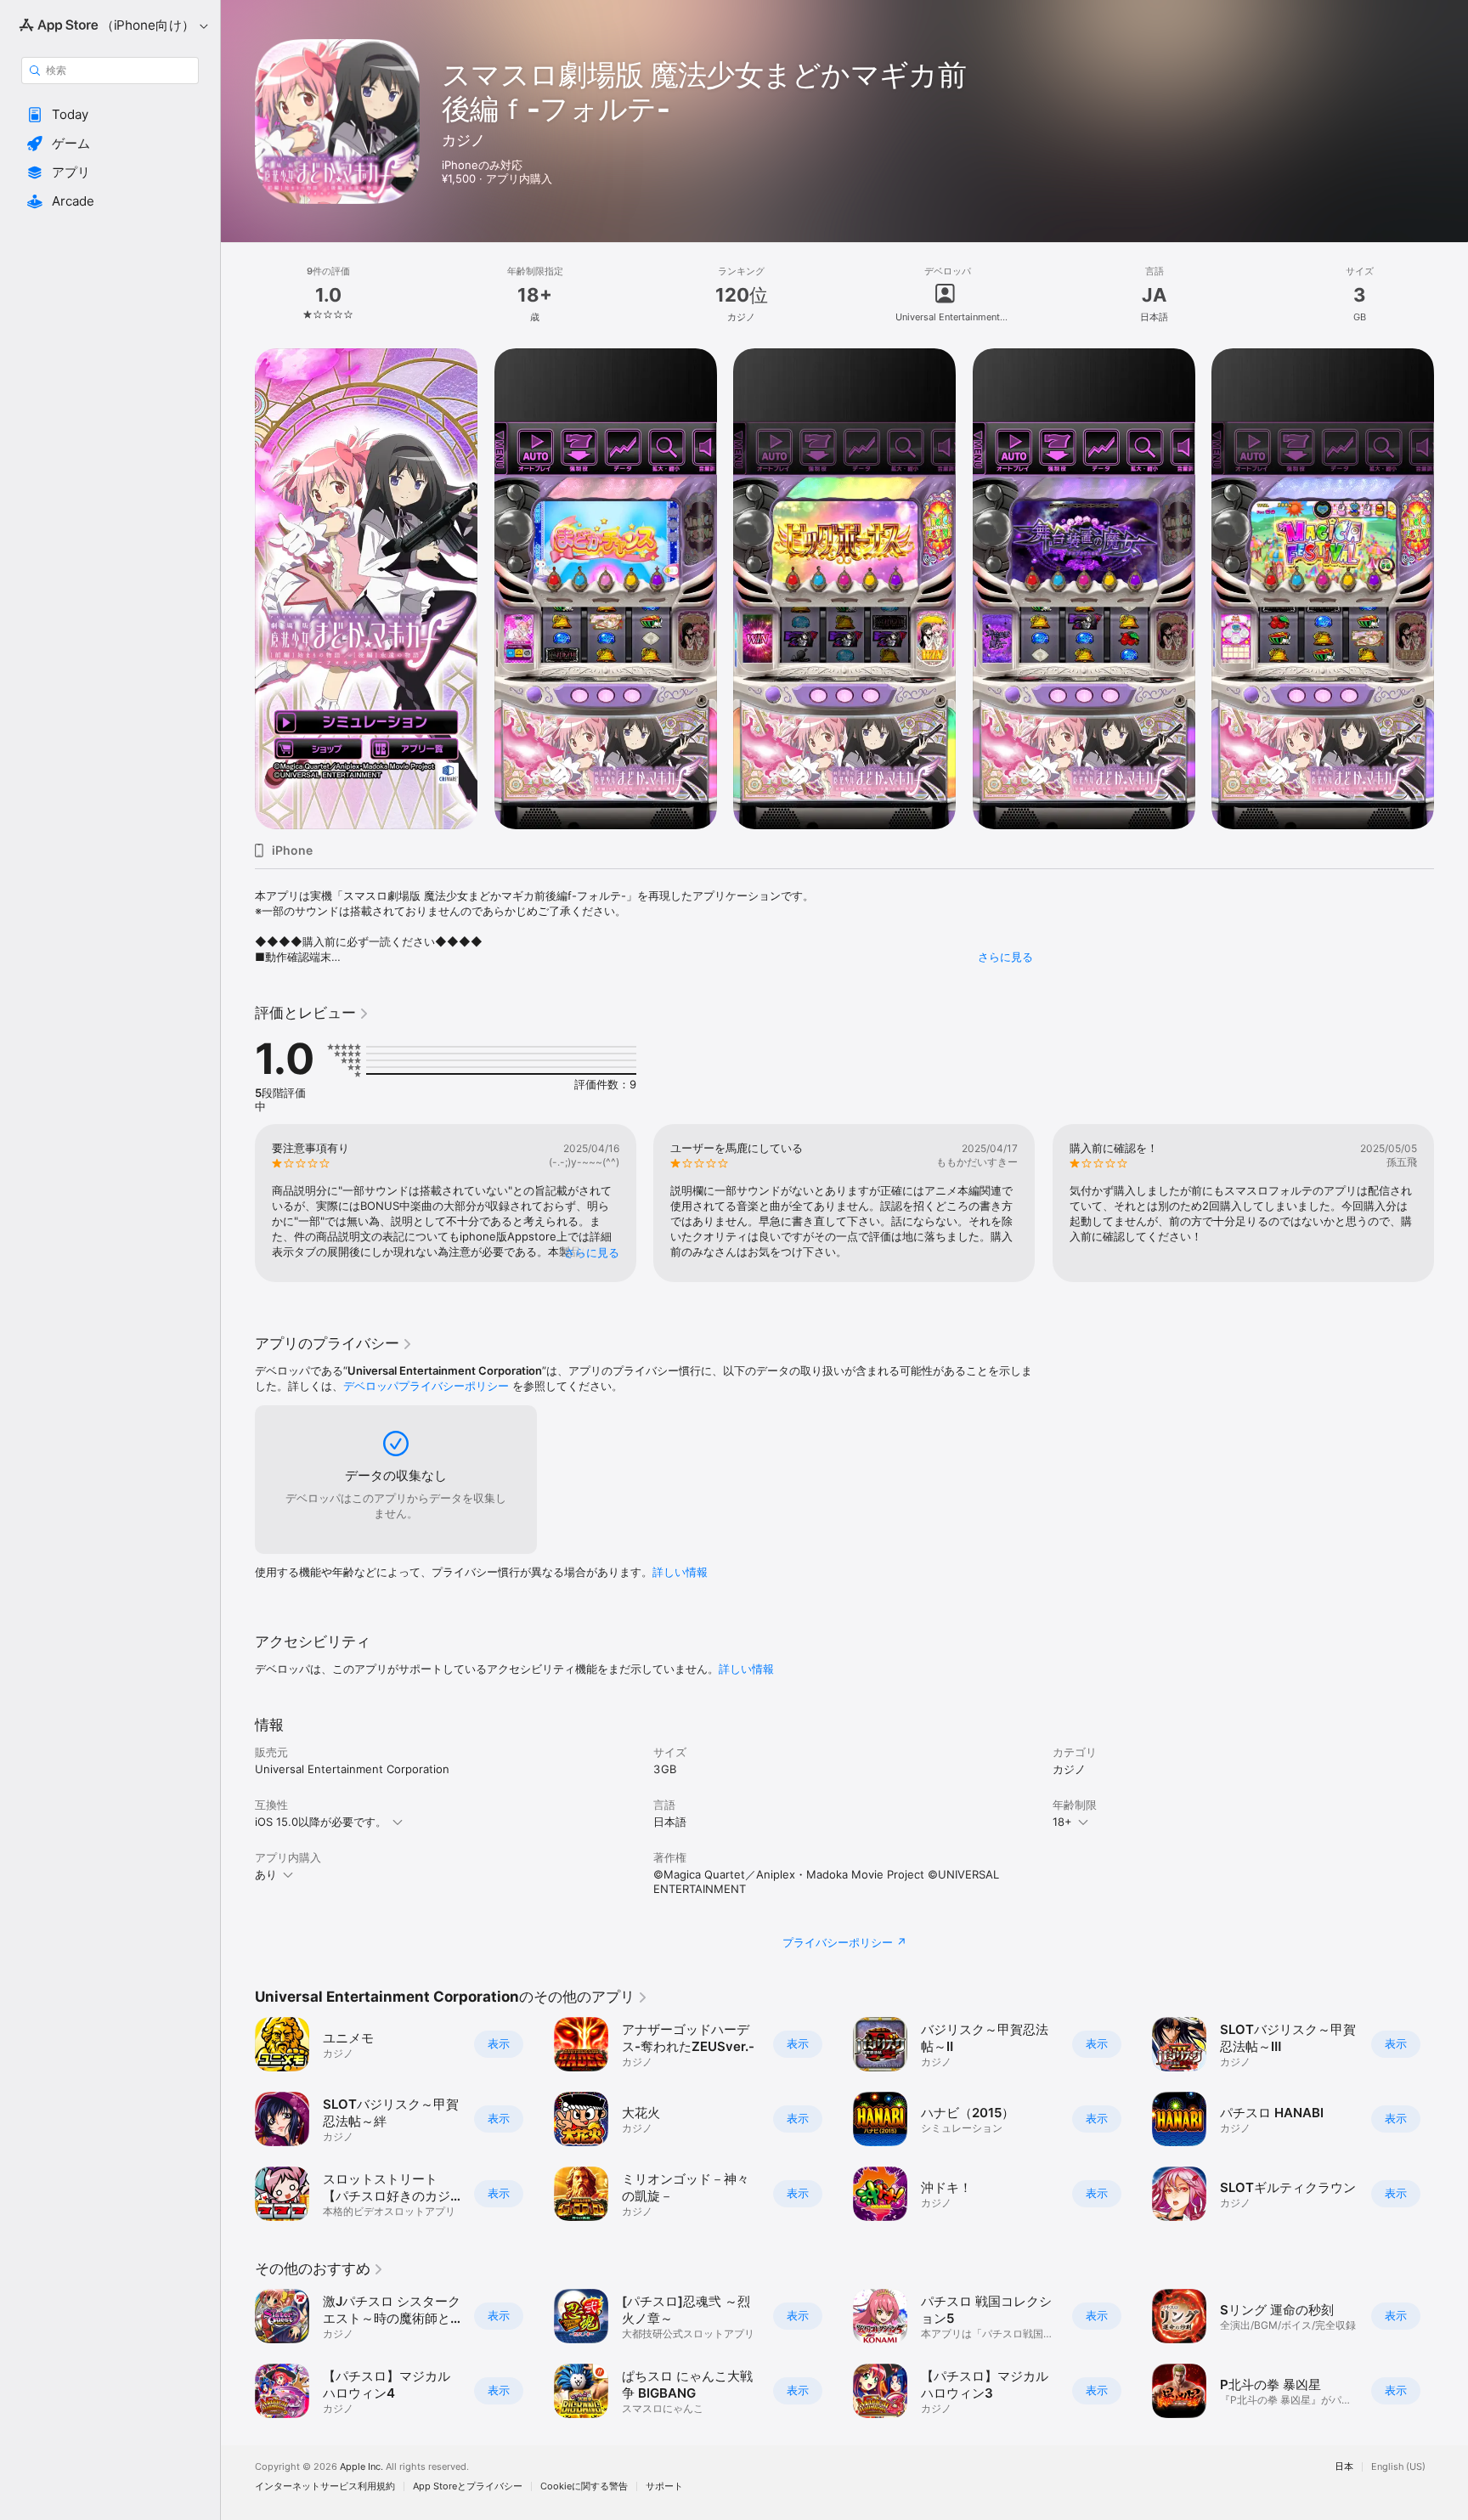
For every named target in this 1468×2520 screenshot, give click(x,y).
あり (266, 1874)
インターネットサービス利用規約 (325, 2486)
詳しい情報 (680, 1572)
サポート (664, 2486)
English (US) (1398, 2467)
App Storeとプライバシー (468, 2486)
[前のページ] (238, 589)
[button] (110, 115)
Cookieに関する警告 (584, 2486)
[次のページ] (1451, 589)
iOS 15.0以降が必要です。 (321, 1822)
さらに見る (1005, 957)
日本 (1344, 2467)
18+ (1062, 1822)
